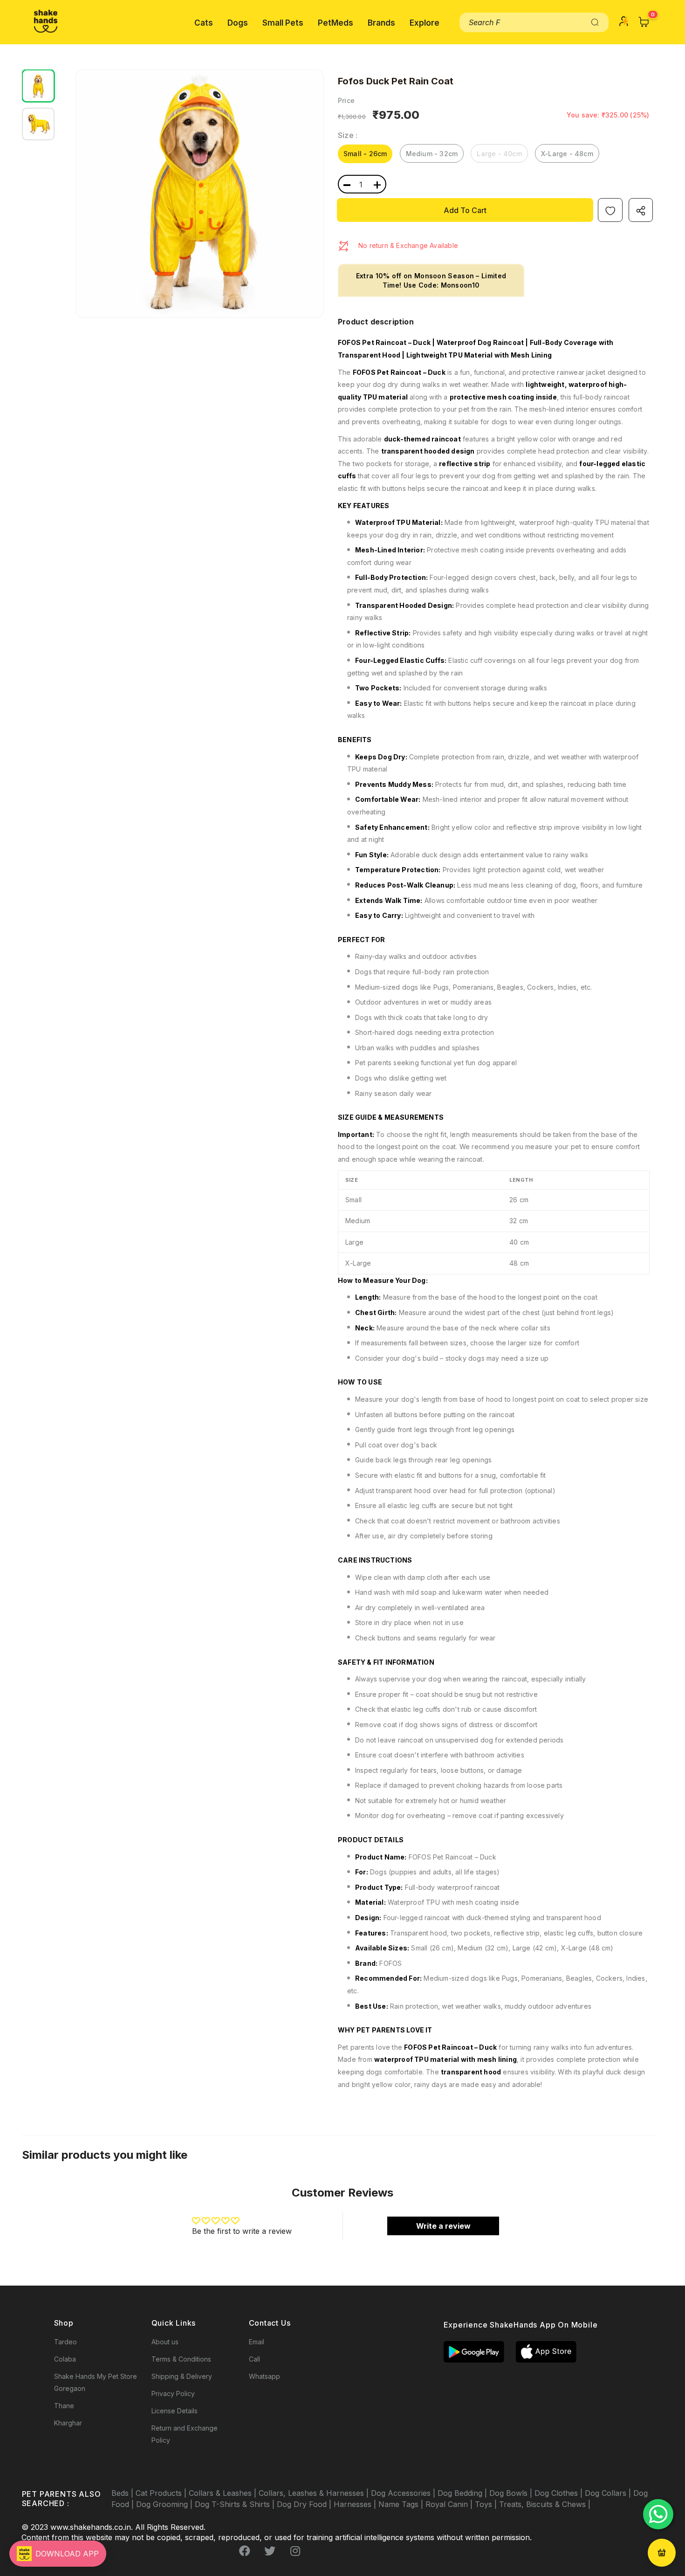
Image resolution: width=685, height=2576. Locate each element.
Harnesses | (356, 2504)
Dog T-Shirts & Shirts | (236, 2504)
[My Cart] (644, 22)
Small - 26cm (365, 154)
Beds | (123, 2493)
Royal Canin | (450, 2504)
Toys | (487, 2504)
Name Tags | (402, 2504)
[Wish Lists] (610, 210)
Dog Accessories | (404, 2493)
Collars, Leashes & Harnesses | (315, 2493)
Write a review (443, 2226)
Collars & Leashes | (224, 2493)
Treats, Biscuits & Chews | (545, 2504)
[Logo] (46, 21)
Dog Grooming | (165, 2504)
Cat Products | (162, 2493)
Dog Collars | (609, 2493)
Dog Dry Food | (305, 2504)
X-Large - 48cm (567, 154)
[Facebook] (245, 2551)
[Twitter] (270, 2551)
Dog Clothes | (560, 2493)
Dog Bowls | (512, 2493)
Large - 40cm (499, 154)
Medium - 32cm (432, 154)
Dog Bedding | (463, 2493)
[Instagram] (295, 2551)
